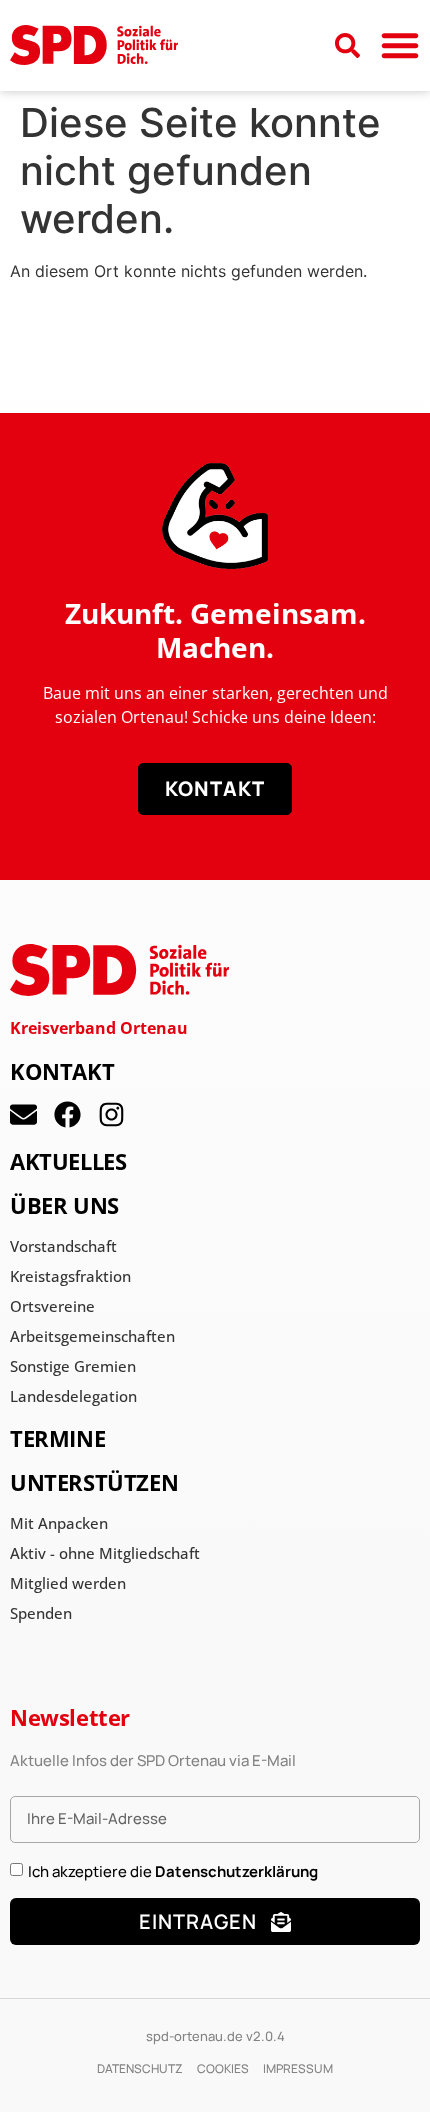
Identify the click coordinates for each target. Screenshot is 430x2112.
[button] (400, 45)
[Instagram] (111, 1114)
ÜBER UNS (64, 1205)
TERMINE (57, 1438)
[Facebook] (67, 1114)
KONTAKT (62, 1071)
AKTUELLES (68, 1161)
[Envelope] (23, 1114)
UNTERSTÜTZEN (94, 1482)
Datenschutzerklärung (236, 1870)
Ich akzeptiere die (173, 1870)
